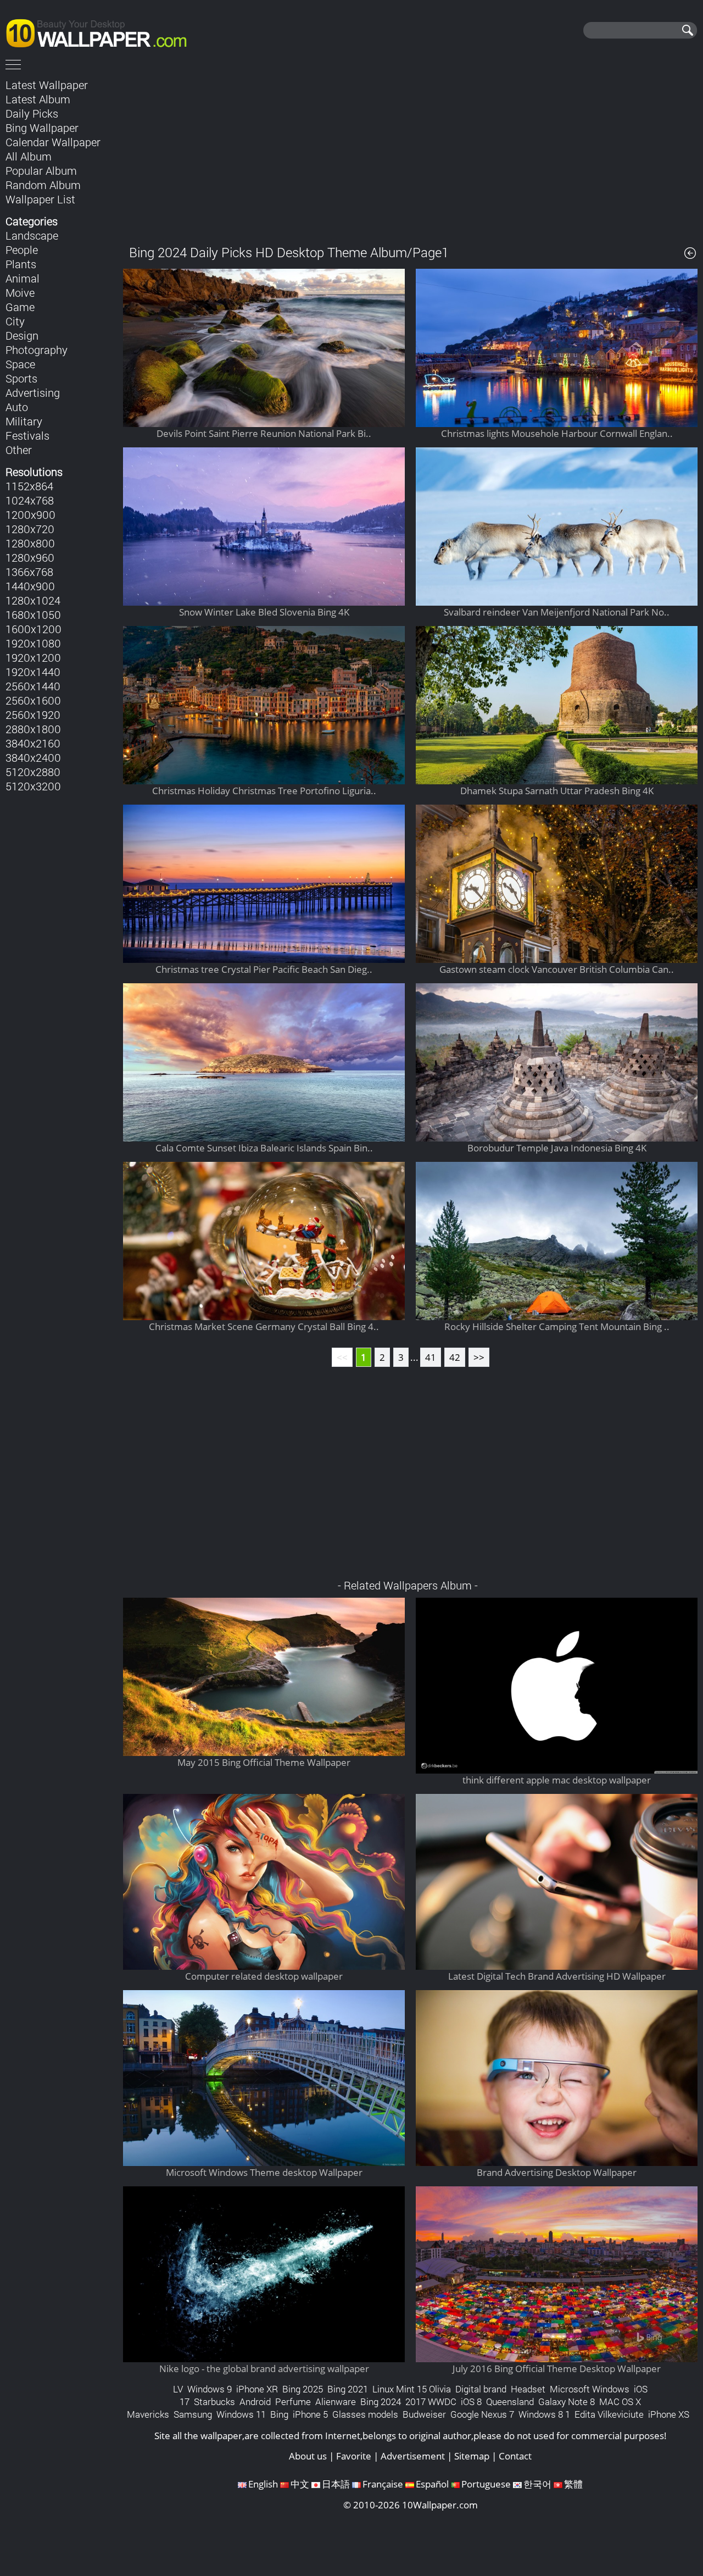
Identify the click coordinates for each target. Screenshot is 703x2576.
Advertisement (413, 2456)
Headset (528, 2389)
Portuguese (486, 2484)
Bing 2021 (348, 2389)
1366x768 (29, 572)
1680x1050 (33, 614)
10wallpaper (102, 31)
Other (19, 450)
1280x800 (30, 543)
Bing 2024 (381, 2402)
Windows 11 (241, 2414)
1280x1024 (33, 600)
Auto (17, 407)
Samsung (193, 2414)
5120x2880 (33, 772)
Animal (23, 278)
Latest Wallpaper (47, 85)
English (263, 2484)
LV (178, 2389)
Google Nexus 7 (482, 2414)
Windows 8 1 (544, 2414)
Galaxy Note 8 (567, 2402)
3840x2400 (33, 757)
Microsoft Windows (590, 2389)
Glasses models (365, 2414)
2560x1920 (33, 714)
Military (24, 421)
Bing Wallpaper (42, 128)
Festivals (27, 435)
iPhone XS (669, 2414)
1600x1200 (34, 629)
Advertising (33, 392)
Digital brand (481, 2389)
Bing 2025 (303, 2389)
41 (431, 1357)
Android (255, 2402)
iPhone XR (257, 2389)
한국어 (537, 2484)
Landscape (32, 235)
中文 (300, 2484)
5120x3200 (33, 786)
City (15, 321)
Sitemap (472, 2456)
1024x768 (30, 500)
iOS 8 (471, 2402)
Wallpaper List (40, 199)
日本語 (336, 2484)
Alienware (336, 2402)
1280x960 (30, 557)
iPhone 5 (310, 2414)
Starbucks (214, 2402)
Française (383, 2484)
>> (479, 1357)
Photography (37, 350)
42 (455, 1357)
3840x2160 (33, 743)
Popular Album (41, 170)
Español (432, 2484)
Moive (20, 292)
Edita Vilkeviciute (609, 2414)
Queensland (510, 2402)
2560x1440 (33, 686)
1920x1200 (33, 657)
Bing (279, 2414)
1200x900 (30, 514)
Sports (21, 378)
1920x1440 (33, 672)
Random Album (43, 185)
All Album (29, 156)
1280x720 (30, 529)
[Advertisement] (411, 153)
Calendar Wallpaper (53, 142)
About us (308, 2456)
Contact (515, 2456)
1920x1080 (33, 643)
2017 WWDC (431, 2402)
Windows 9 (210, 2389)
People (22, 250)
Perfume (293, 2402)
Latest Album (38, 99)
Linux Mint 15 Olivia (412, 2389)
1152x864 (29, 486)
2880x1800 (33, 729)
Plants (21, 264)
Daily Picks (32, 113)
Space (20, 364)
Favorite (354, 2456)
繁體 (573, 2484)
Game (20, 307)
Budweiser (424, 2414)
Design (22, 335)
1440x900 (30, 586)
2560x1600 (33, 700)
